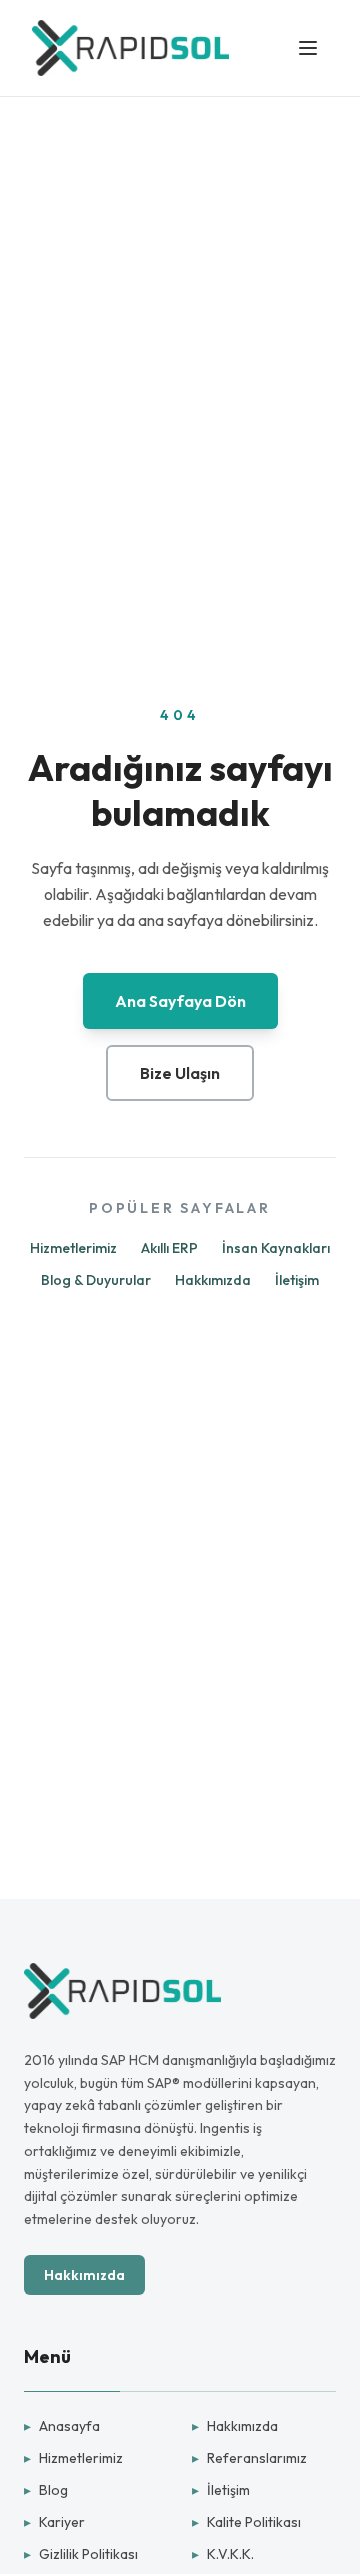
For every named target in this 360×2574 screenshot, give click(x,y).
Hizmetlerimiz (73, 1248)
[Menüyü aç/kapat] (308, 48)
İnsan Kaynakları (276, 1248)
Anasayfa (62, 2426)
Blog (46, 2490)
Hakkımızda (213, 1280)
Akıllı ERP (169, 1248)
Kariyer (54, 2522)
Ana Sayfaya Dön (180, 1001)
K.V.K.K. (223, 2554)
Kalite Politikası (246, 2522)
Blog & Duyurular (96, 1280)
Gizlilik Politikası (81, 2554)
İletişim (297, 1280)
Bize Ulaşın (180, 1073)
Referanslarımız (249, 2458)
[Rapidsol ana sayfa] (130, 48)
